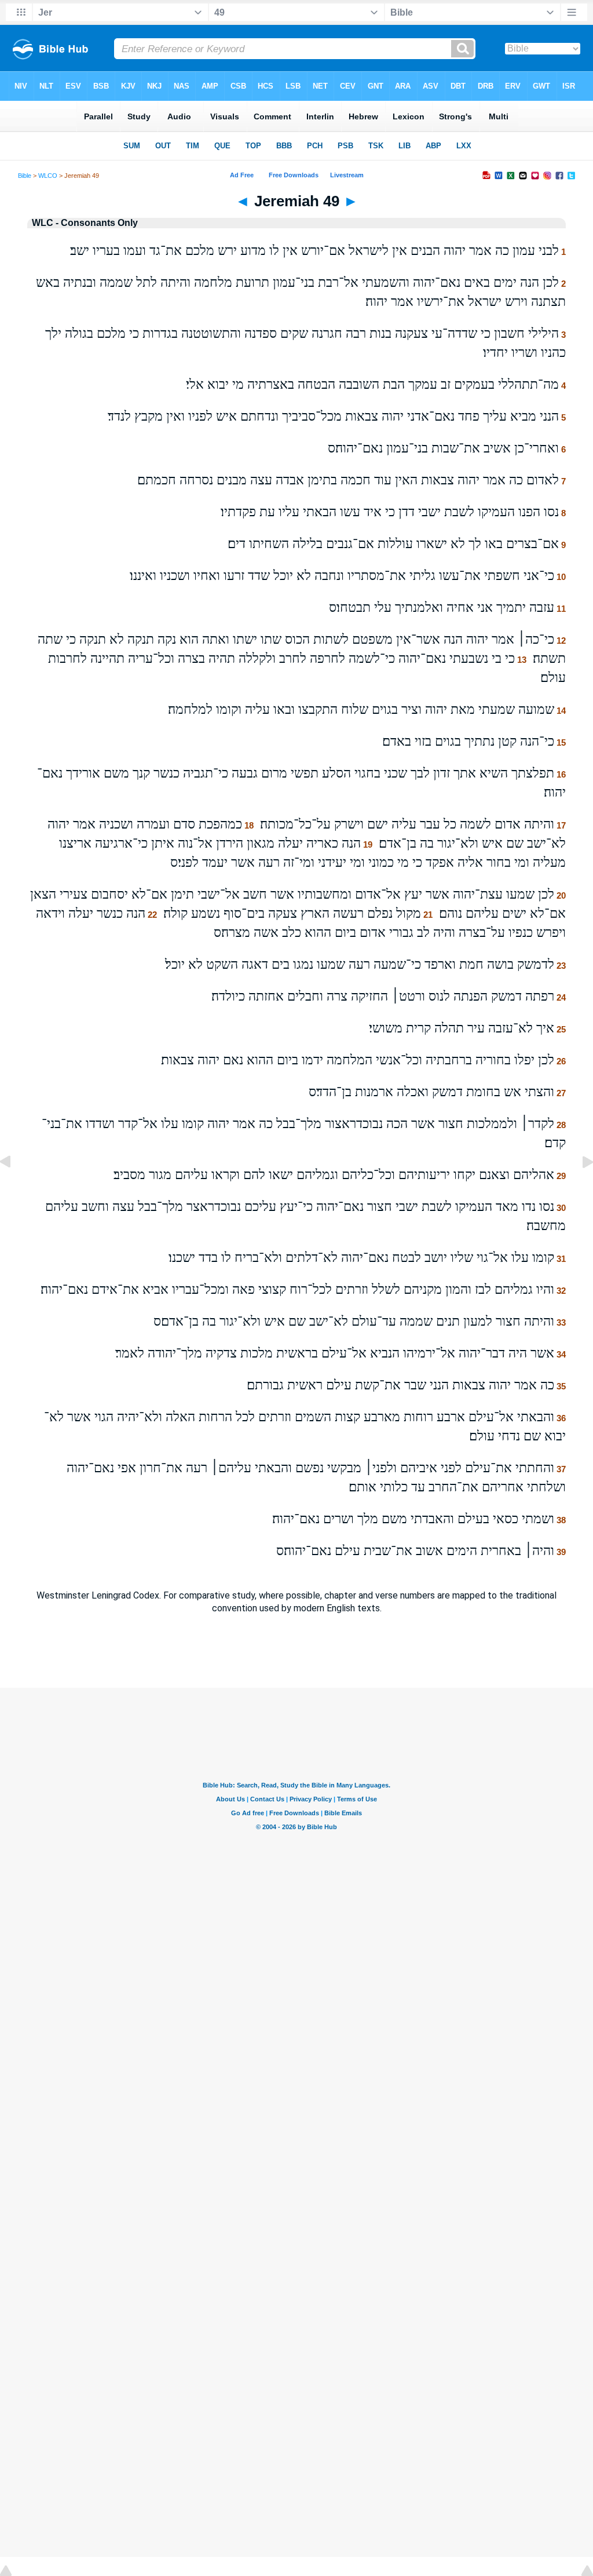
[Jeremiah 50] (579, 1188)
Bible (25, 176)
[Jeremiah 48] (14, 1188)
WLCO (48, 176)
